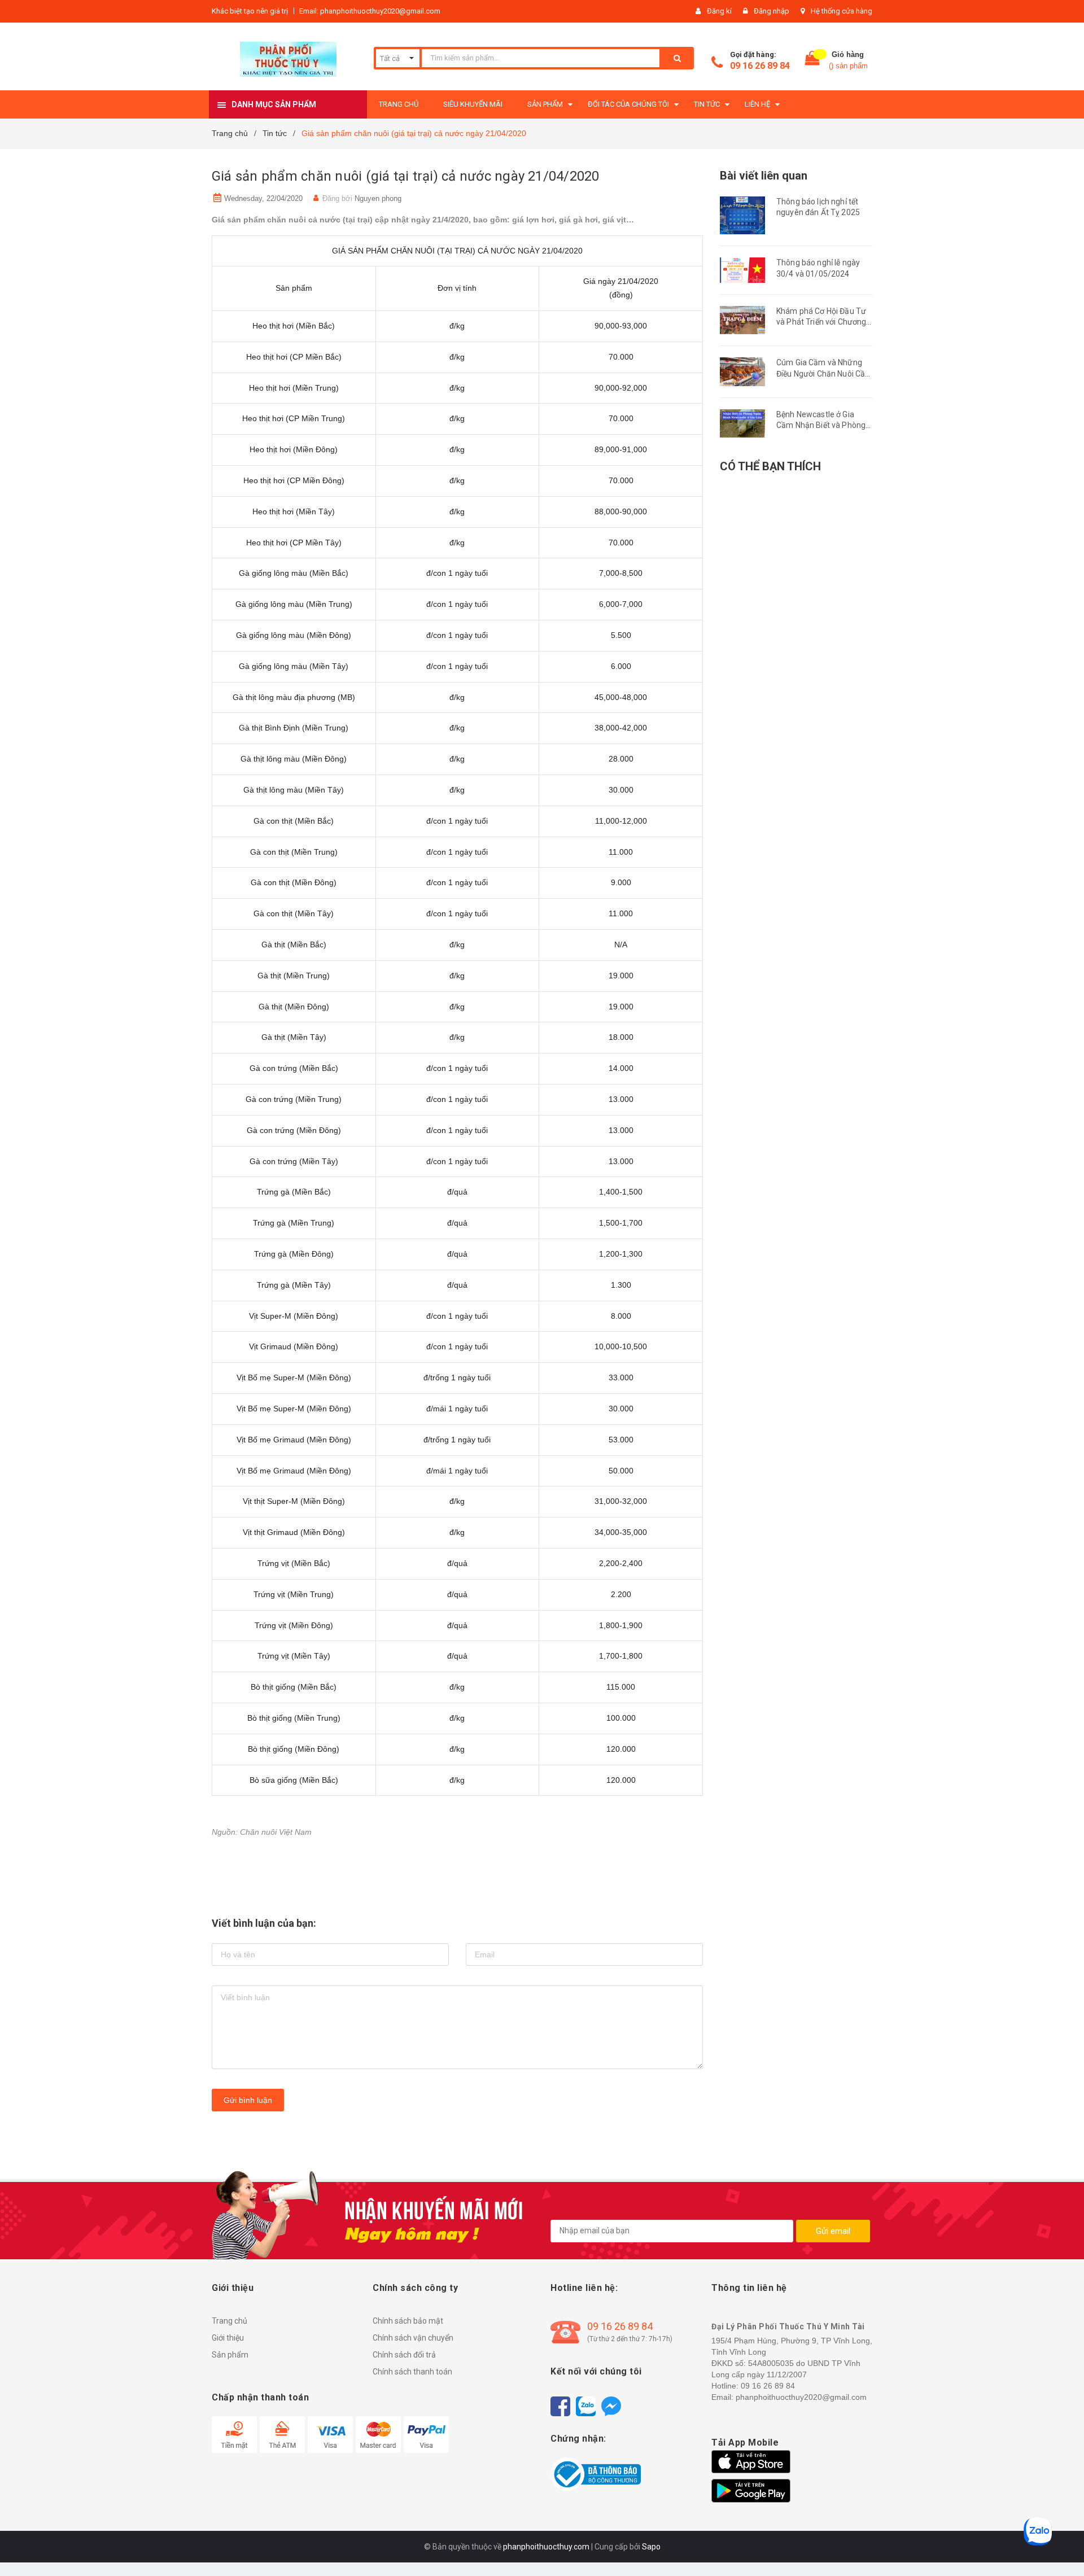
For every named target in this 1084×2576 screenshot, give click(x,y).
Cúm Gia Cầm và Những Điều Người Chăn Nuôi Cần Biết (823, 373)
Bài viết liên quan (764, 176)
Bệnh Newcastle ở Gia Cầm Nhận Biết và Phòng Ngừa (821, 425)
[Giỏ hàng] (812, 61)
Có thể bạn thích (770, 466)
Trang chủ (230, 2321)
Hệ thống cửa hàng (842, 11)
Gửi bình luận (248, 2100)
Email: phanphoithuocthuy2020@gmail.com (370, 11)
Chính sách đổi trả (404, 2355)
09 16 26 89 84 (760, 66)
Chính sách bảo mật (408, 2321)
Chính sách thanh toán (412, 2372)
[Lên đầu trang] (1064, 2548)
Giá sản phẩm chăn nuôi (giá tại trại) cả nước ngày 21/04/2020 (406, 176)
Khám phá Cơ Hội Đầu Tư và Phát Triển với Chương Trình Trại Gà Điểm (821, 322)
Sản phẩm (230, 2355)
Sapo (651, 2547)
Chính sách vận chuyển (413, 2338)
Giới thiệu (228, 2338)
